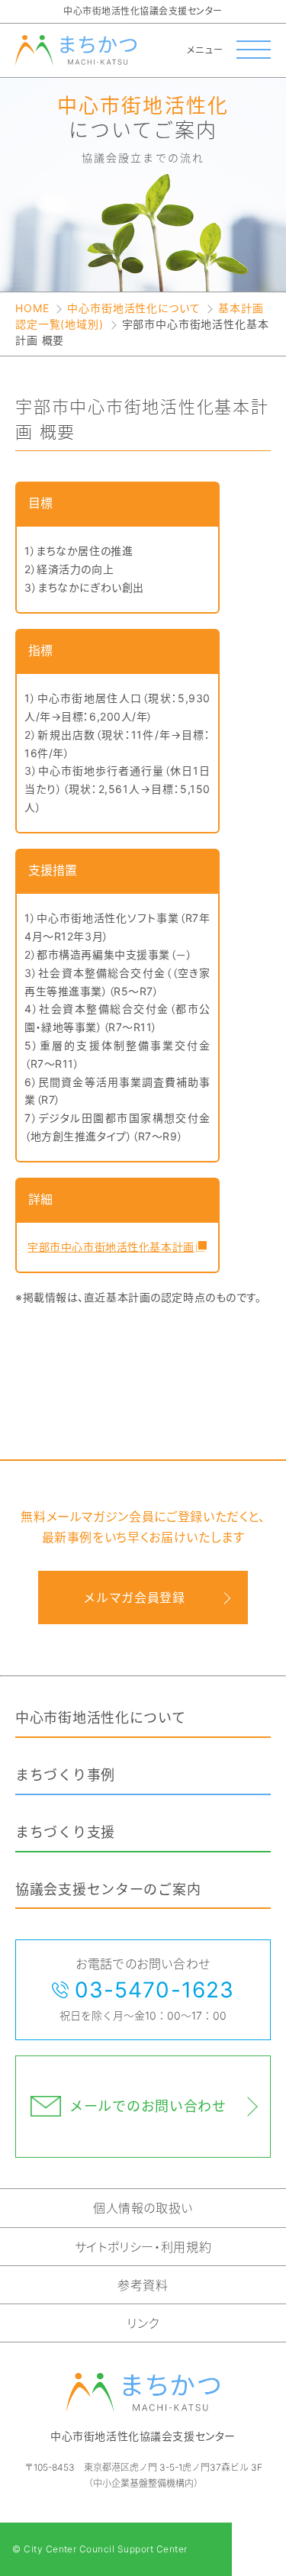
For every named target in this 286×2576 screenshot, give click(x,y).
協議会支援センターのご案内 (108, 1889)
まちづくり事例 (65, 1775)
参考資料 (143, 2285)
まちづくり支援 (65, 1832)
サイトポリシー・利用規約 (143, 2247)
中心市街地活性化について (133, 308)
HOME (32, 308)
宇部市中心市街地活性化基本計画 (109, 1247)
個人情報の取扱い (143, 2208)
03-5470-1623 (154, 1990)
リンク (143, 2323)
